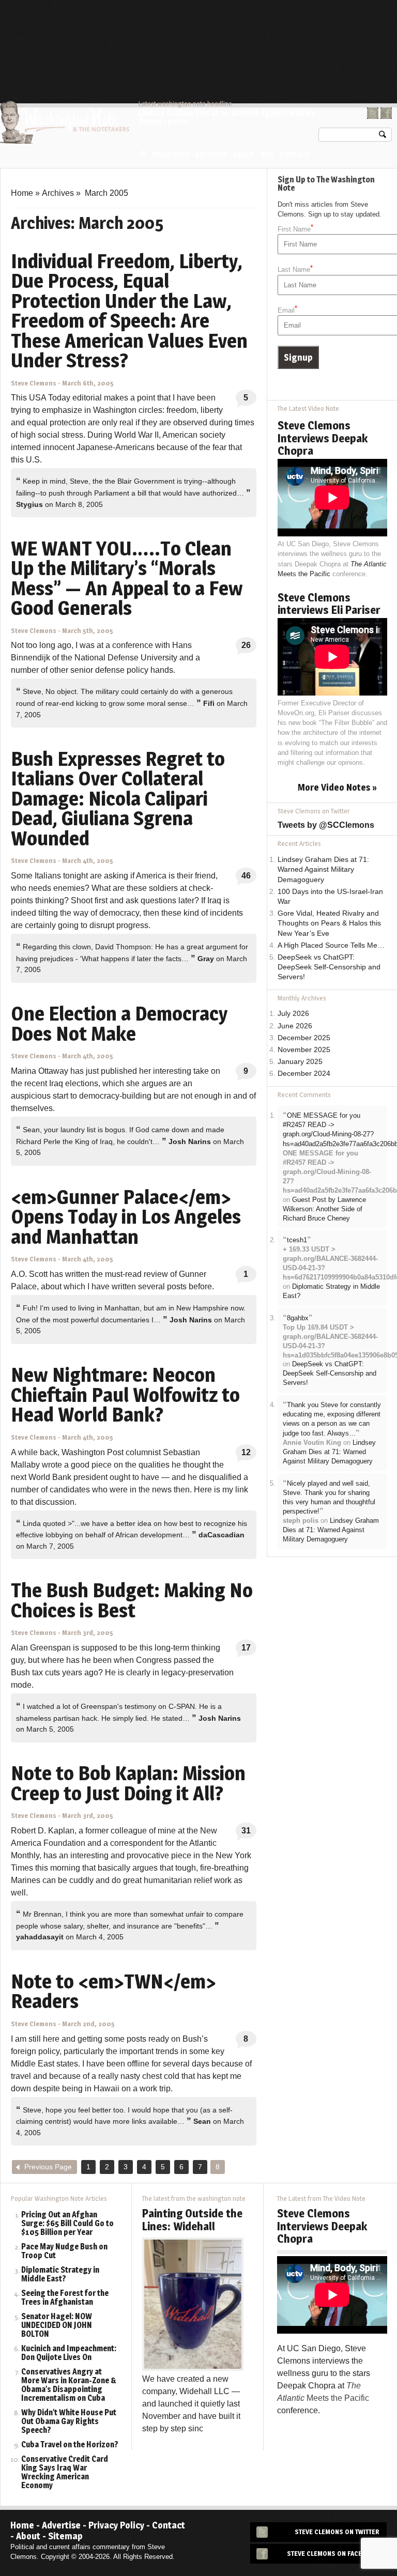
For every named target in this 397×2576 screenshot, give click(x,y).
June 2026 (295, 1026)
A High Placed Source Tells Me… (331, 945)
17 (246, 1648)
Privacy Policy (116, 2525)
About (244, 155)
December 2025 (304, 1038)
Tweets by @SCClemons (326, 825)
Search (383, 137)
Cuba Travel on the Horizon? (70, 2445)
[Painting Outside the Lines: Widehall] (193, 2303)
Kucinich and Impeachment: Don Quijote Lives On (69, 2353)
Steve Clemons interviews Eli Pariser (329, 604)
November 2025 (304, 1050)
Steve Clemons (34, 383)
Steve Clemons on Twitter (337, 2532)
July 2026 (293, 1014)
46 (246, 876)
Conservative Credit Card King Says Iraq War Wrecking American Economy (65, 2473)
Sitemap (65, 2536)
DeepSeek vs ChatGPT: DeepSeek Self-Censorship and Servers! (329, 967)
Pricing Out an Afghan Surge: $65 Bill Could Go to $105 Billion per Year (67, 2224)
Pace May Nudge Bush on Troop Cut (64, 2251)
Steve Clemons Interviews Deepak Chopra (323, 438)
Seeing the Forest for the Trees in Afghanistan (65, 2298)
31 (246, 1831)
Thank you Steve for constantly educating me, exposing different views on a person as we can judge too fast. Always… (332, 1419)
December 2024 (304, 1074)
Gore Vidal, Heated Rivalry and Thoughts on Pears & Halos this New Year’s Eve (329, 923)
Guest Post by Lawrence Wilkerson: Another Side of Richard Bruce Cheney (324, 1209)
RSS (267, 155)
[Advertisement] (204, 28)
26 (246, 645)
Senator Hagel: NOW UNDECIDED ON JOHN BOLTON (57, 2326)
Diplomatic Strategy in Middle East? (60, 2275)
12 (246, 1452)
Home (143, 154)
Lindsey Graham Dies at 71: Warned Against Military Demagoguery (227, 117)
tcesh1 (297, 1240)
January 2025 (300, 1062)
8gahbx (298, 1318)
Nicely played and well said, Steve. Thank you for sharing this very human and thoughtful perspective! (329, 1498)
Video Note (171, 155)
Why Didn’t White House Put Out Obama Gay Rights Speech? (69, 2422)
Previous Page (48, 2167)
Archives (211, 155)
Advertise (61, 2525)
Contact (295, 155)
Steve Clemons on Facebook (333, 2554)
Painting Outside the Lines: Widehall (192, 2219)
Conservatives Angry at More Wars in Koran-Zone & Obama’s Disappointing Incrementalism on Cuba (69, 2385)
